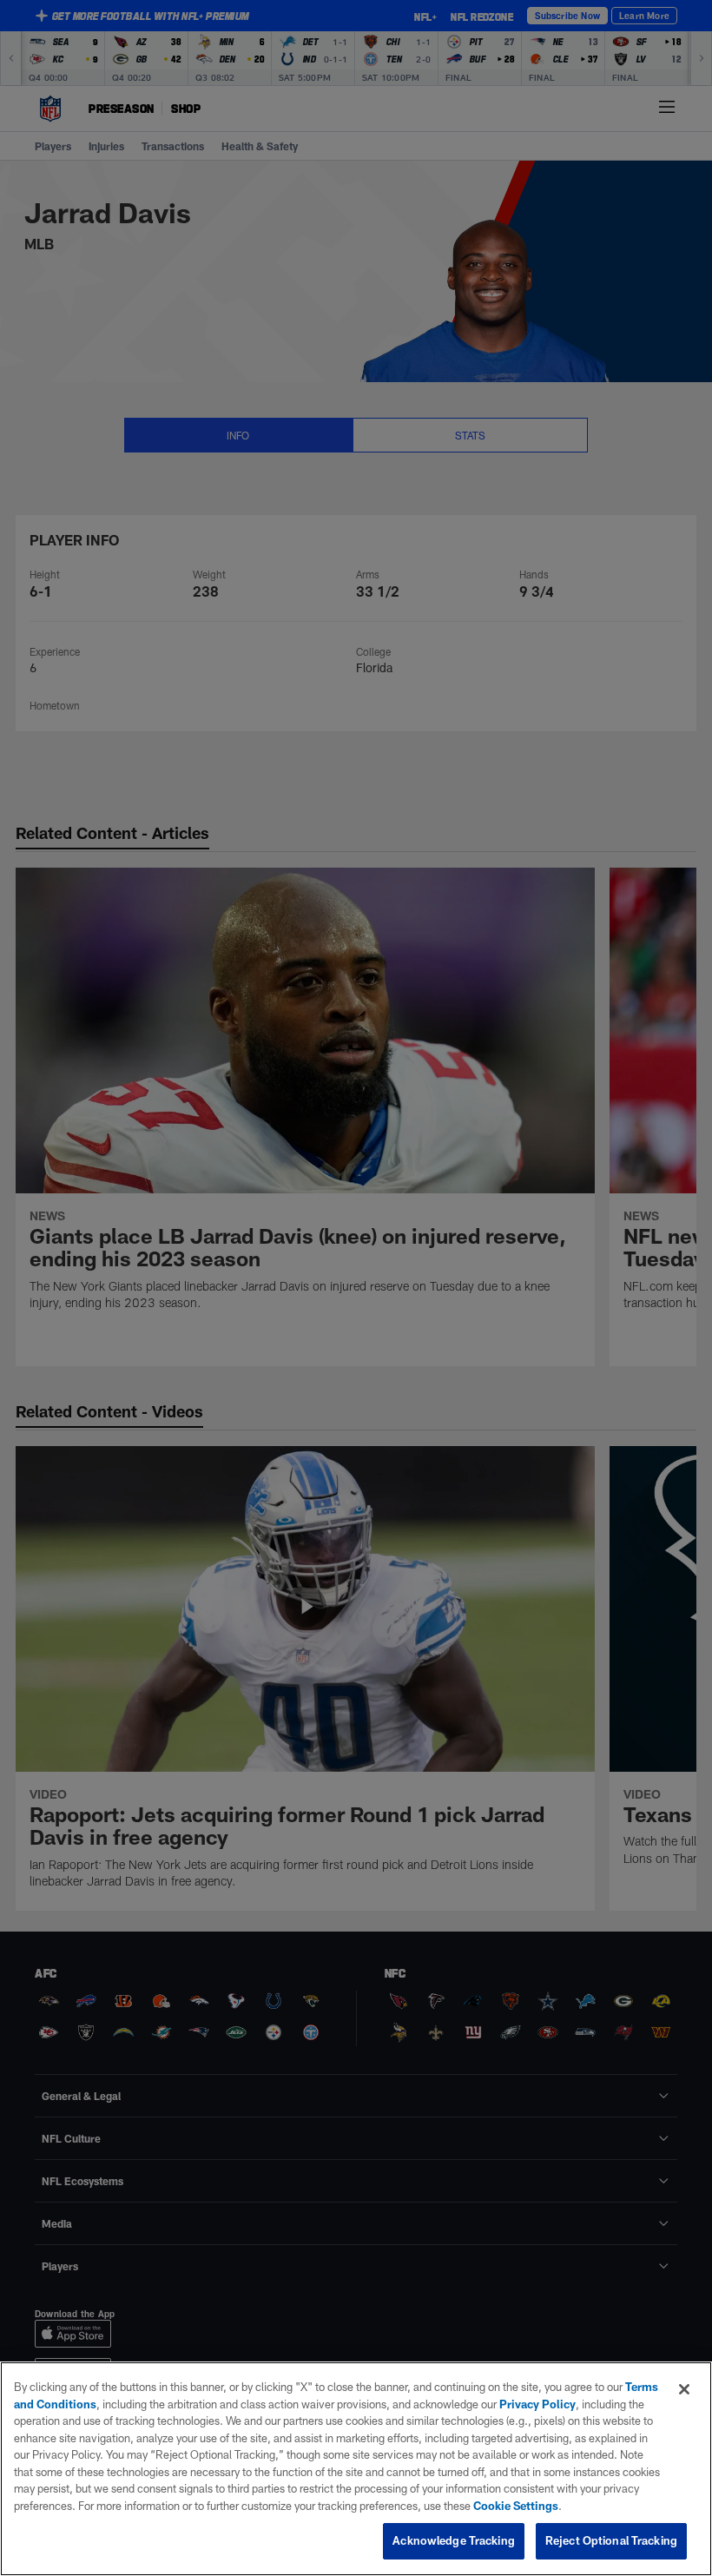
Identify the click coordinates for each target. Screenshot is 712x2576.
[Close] (684, 2389)
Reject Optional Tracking (611, 2540)
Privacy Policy (537, 2404)
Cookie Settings (516, 2506)
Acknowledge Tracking (454, 2540)
